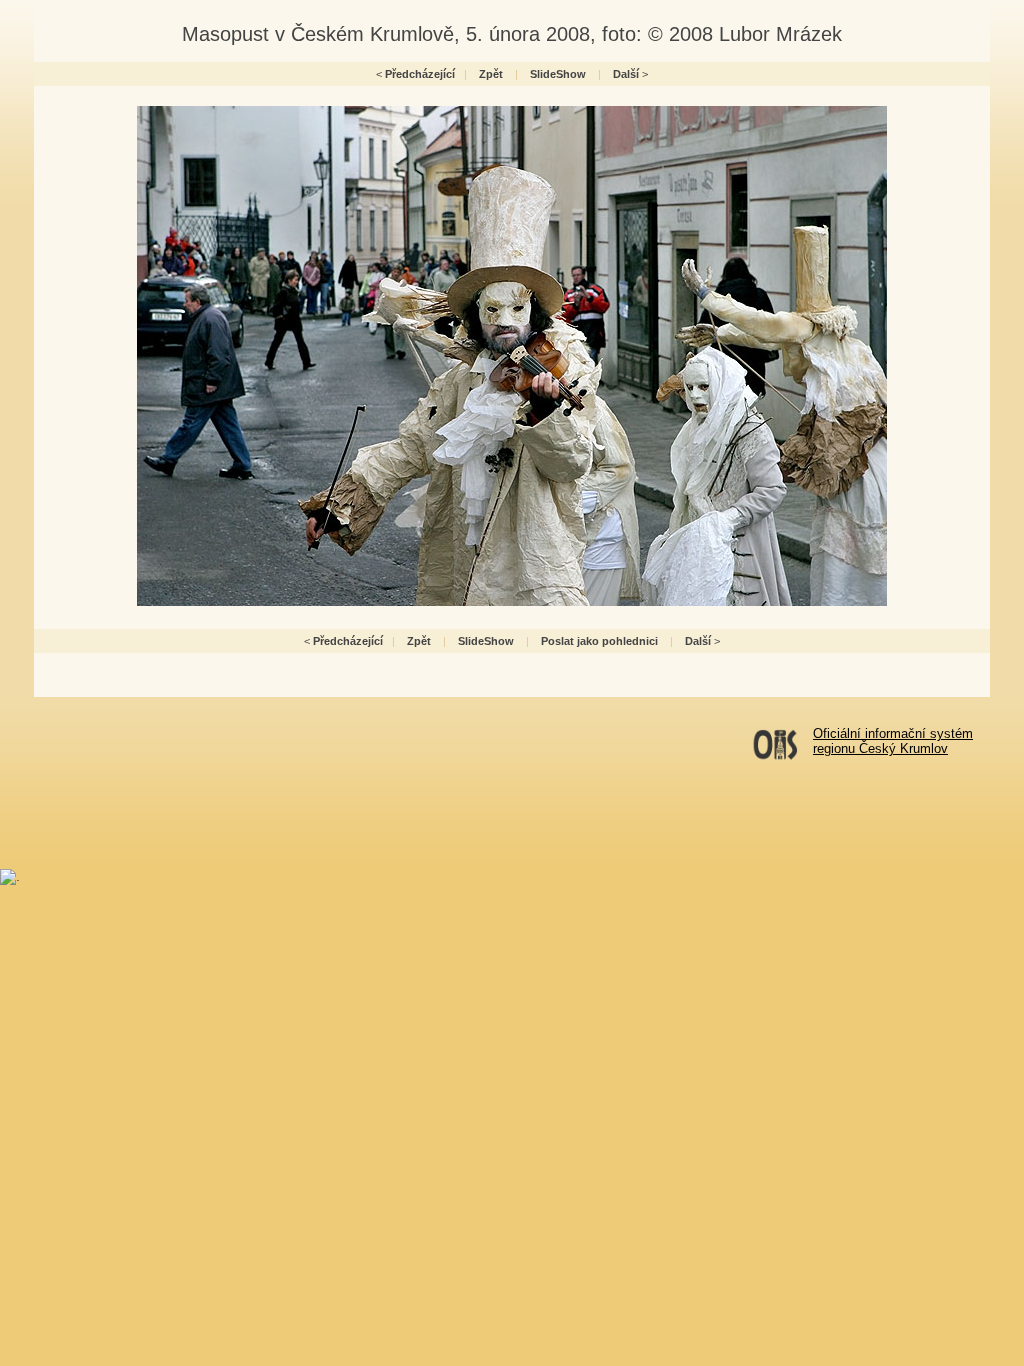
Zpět (491, 74)
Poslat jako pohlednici (599, 641)
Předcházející (420, 74)
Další (626, 74)
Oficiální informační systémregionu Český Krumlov (893, 741)
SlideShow (558, 74)
